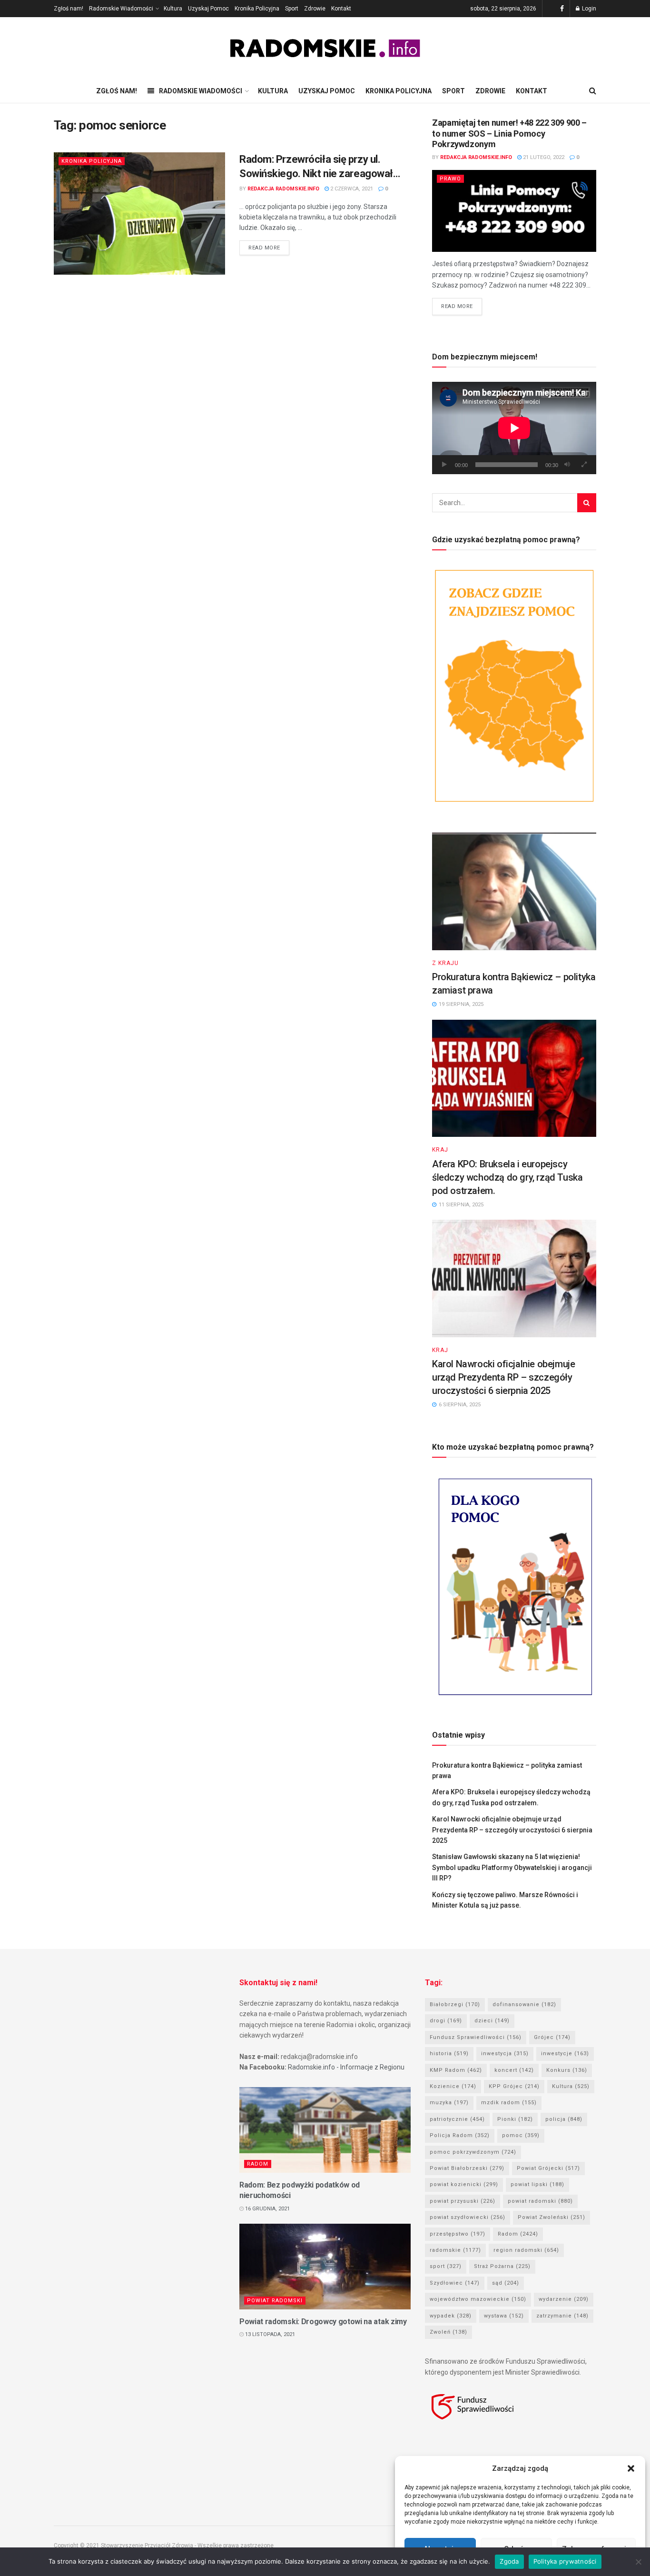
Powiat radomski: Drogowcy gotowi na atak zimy (323, 2322)
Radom (258, 2164)
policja (564, 2119)
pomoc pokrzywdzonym (473, 2152)
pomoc (521, 2135)
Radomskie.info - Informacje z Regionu (346, 2067)
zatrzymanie (562, 2316)
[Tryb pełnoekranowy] (584, 465)
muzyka (449, 2103)
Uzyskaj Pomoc (208, 9)
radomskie (455, 2250)
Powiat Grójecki (548, 2168)
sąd (506, 2283)
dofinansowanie (524, 2004)
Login (588, 9)
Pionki (515, 2119)
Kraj (440, 1150)
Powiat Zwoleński (552, 2217)
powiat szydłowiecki (468, 2217)
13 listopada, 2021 (269, 2334)
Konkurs (567, 2070)
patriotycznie (457, 2119)
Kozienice (453, 2086)
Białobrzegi (455, 2004)
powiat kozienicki (464, 2184)
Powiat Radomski (275, 2301)
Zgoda (509, 2561)
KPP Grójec (514, 2086)
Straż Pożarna (502, 2266)
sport (446, 2266)
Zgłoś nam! (69, 9)
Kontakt (341, 9)
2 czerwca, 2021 (351, 189)
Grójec (552, 2037)
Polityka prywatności (565, 2561)
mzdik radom (509, 2103)
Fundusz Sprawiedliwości (476, 2037)
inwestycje (565, 2054)
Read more (264, 248)
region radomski (526, 2250)
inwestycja (505, 2054)
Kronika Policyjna (257, 9)
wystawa (504, 2316)
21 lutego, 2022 (543, 157)
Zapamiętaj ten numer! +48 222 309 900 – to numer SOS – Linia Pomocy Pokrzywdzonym (509, 133)
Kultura (173, 9)
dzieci (492, 2021)
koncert (514, 2070)
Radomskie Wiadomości (121, 9)
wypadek (451, 2316)
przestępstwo (458, 2234)
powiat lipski (537, 2184)
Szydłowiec (455, 2283)
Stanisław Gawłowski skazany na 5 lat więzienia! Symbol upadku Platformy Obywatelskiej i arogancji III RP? (512, 1867)
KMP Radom (456, 2070)
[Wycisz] (567, 465)
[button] (631, 2468)
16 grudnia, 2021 (267, 2209)
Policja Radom (460, 2135)
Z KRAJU (445, 963)
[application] (514, 428)
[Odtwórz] (444, 465)
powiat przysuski (463, 2201)
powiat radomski (540, 2201)
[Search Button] (587, 503)
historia (449, 2054)
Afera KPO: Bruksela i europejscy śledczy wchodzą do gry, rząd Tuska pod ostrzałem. (507, 1177)
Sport (292, 9)
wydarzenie (564, 2299)
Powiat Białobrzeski (467, 2168)
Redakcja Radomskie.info (283, 189)
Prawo (450, 179)
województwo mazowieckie (478, 2299)
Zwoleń (448, 2332)
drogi (446, 2021)
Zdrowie (315, 9)
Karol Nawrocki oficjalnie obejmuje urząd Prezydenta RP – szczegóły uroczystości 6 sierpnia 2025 (503, 1377)
